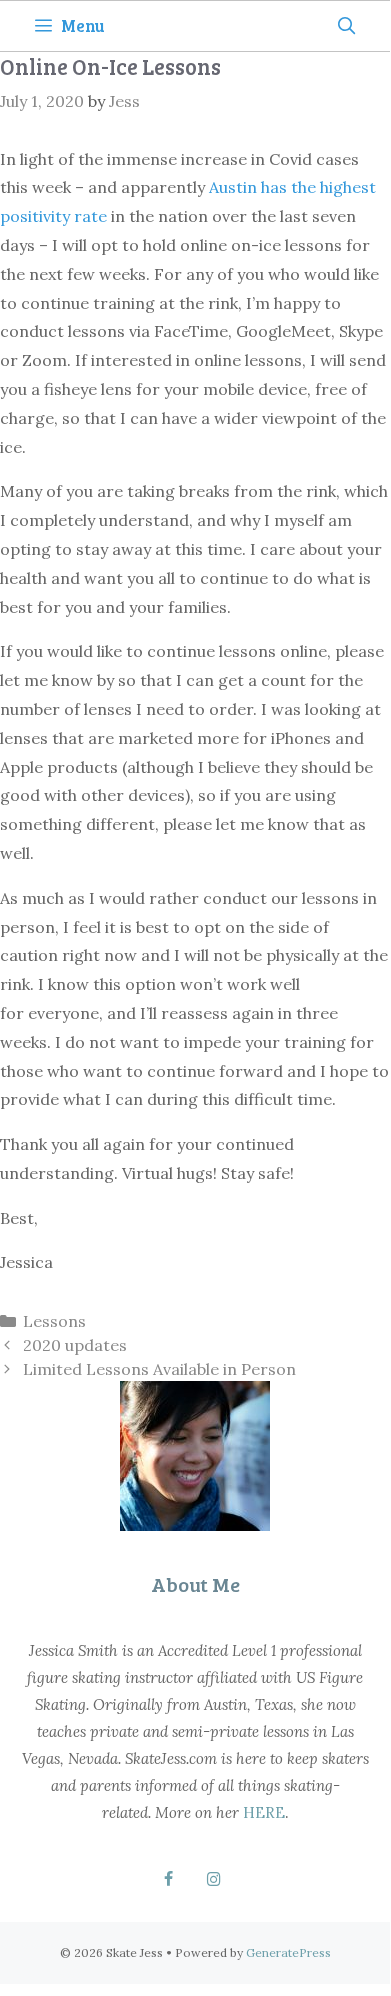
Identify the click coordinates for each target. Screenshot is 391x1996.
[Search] (346, 26)
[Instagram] (213, 1880)
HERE (264, 1812)
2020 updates (75, 1345)
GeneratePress (288, 1952)
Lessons (54, 1321)
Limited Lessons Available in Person (159, 1369)
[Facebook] (168, 1880)
